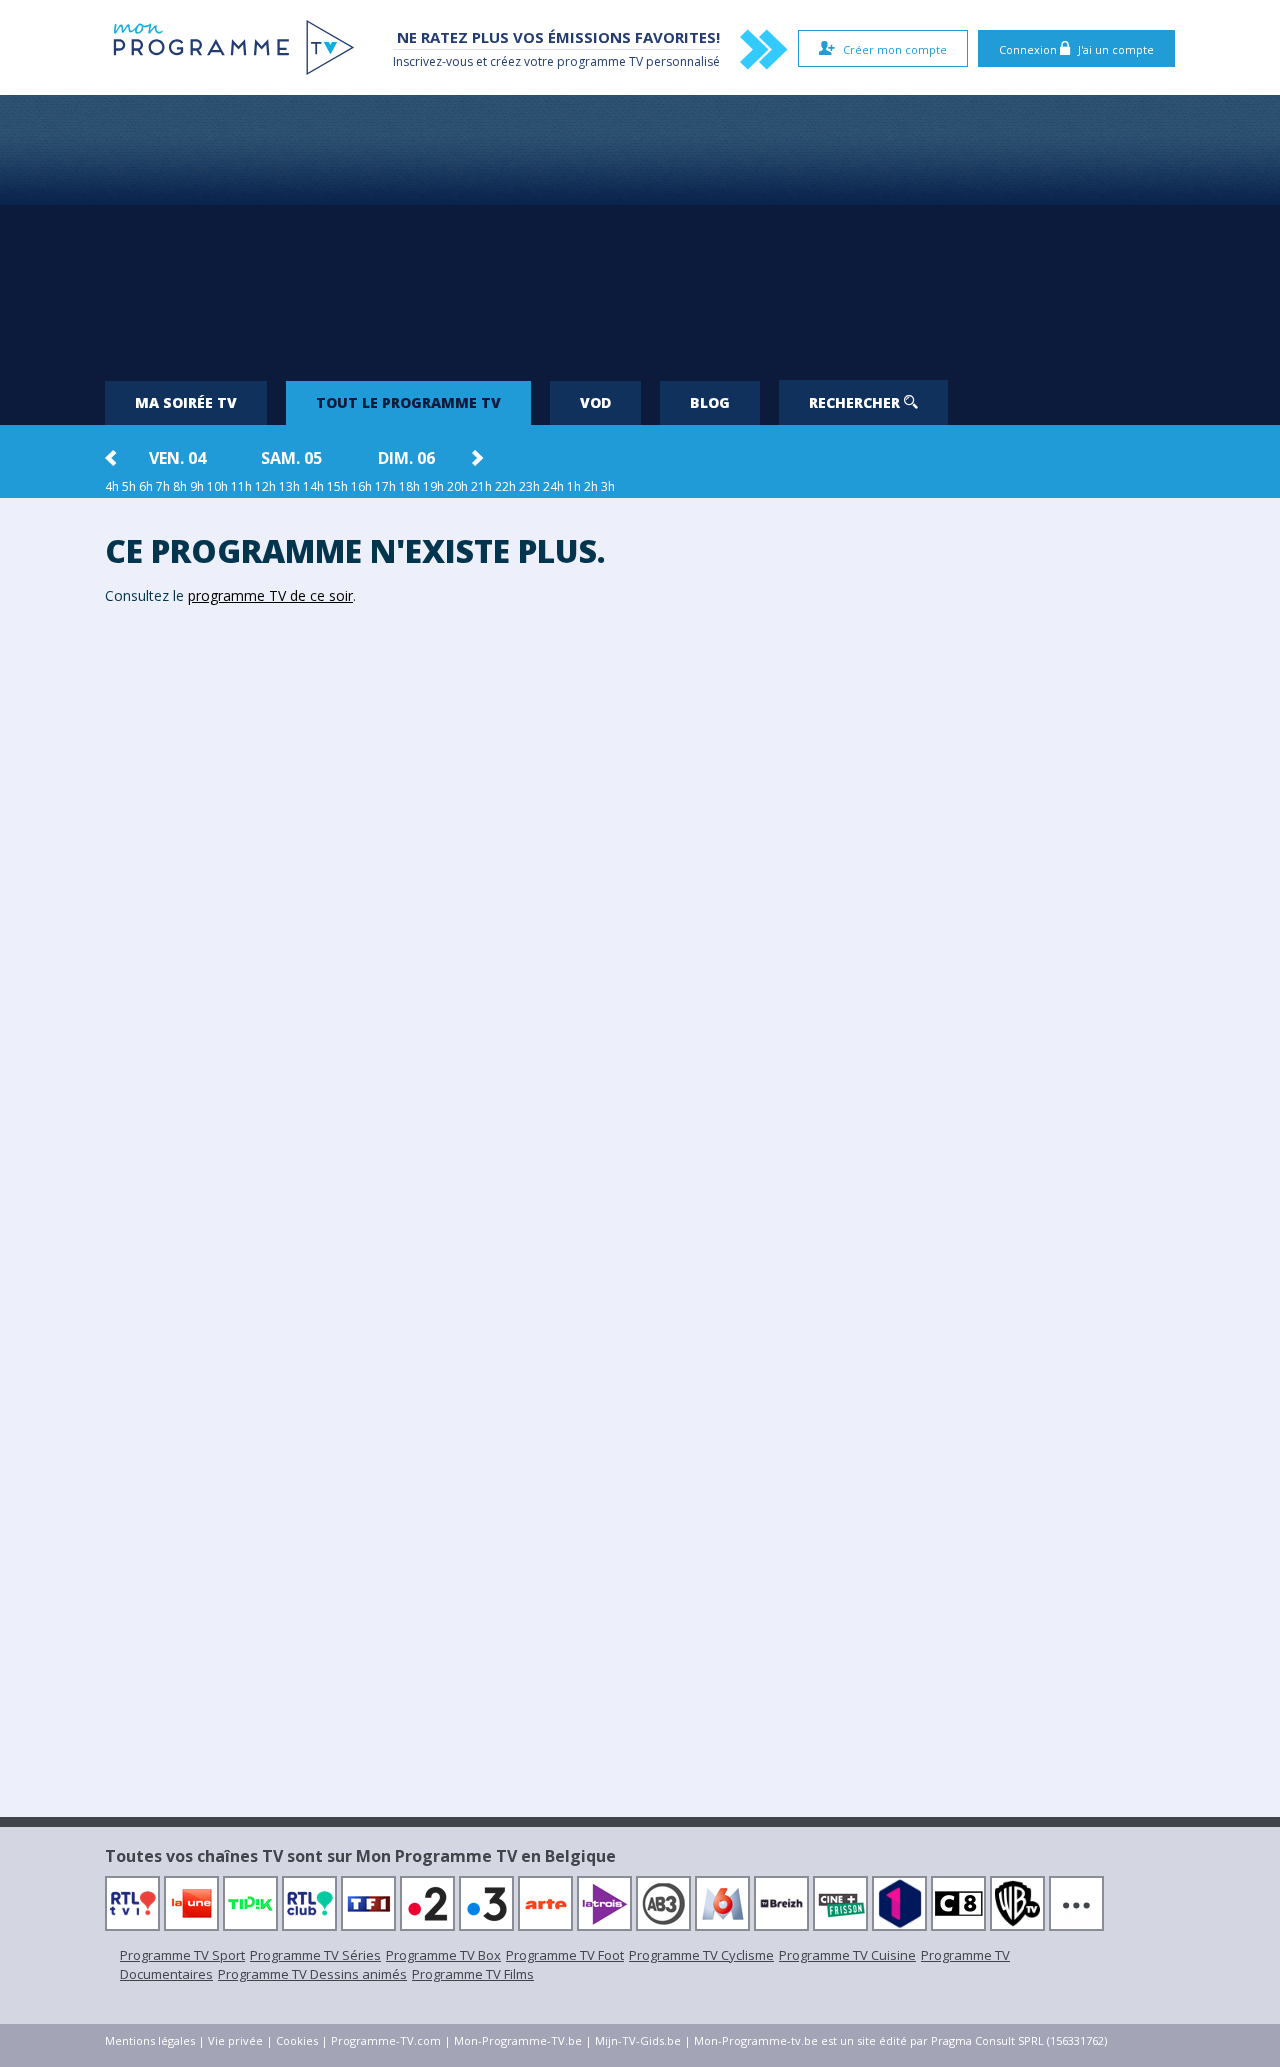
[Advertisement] (640, 230)
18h (409, 486)
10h (217, 486)
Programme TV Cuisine (847, 1955)
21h (481, 486)
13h (289, 486)
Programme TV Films (473, 1974)
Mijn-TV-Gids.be (638, 2040)
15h (337, 486)
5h (129, 486)
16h (361, 486)
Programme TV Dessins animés (312, 1974)
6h (146, 486)
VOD (595, 402)
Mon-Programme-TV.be (518, 2040)
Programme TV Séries (315, 1955)
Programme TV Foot (565, 1955)
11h (241, 486)
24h (553, 486)
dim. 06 (406, 458)
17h (385, 486)
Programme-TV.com (386, 2040)
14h (313, 486)
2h (591, 486)
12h (265, 486)
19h (433, 486)
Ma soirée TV (186, 402)
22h (505, 486)
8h (180, 486)
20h (457, 486)
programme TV (600, 61)
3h (608, 486)
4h (112, 486)
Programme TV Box (443, 1955)
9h (197, 486)
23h (529, 486)
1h (574, 486)
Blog (710, 402)
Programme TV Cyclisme (701, 1955)
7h (163, 486)
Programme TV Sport (182, 1955)
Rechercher (856, 402)
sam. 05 (291, 458)
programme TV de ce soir (270, 595)
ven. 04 (177, 458)
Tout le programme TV (408, 402)
